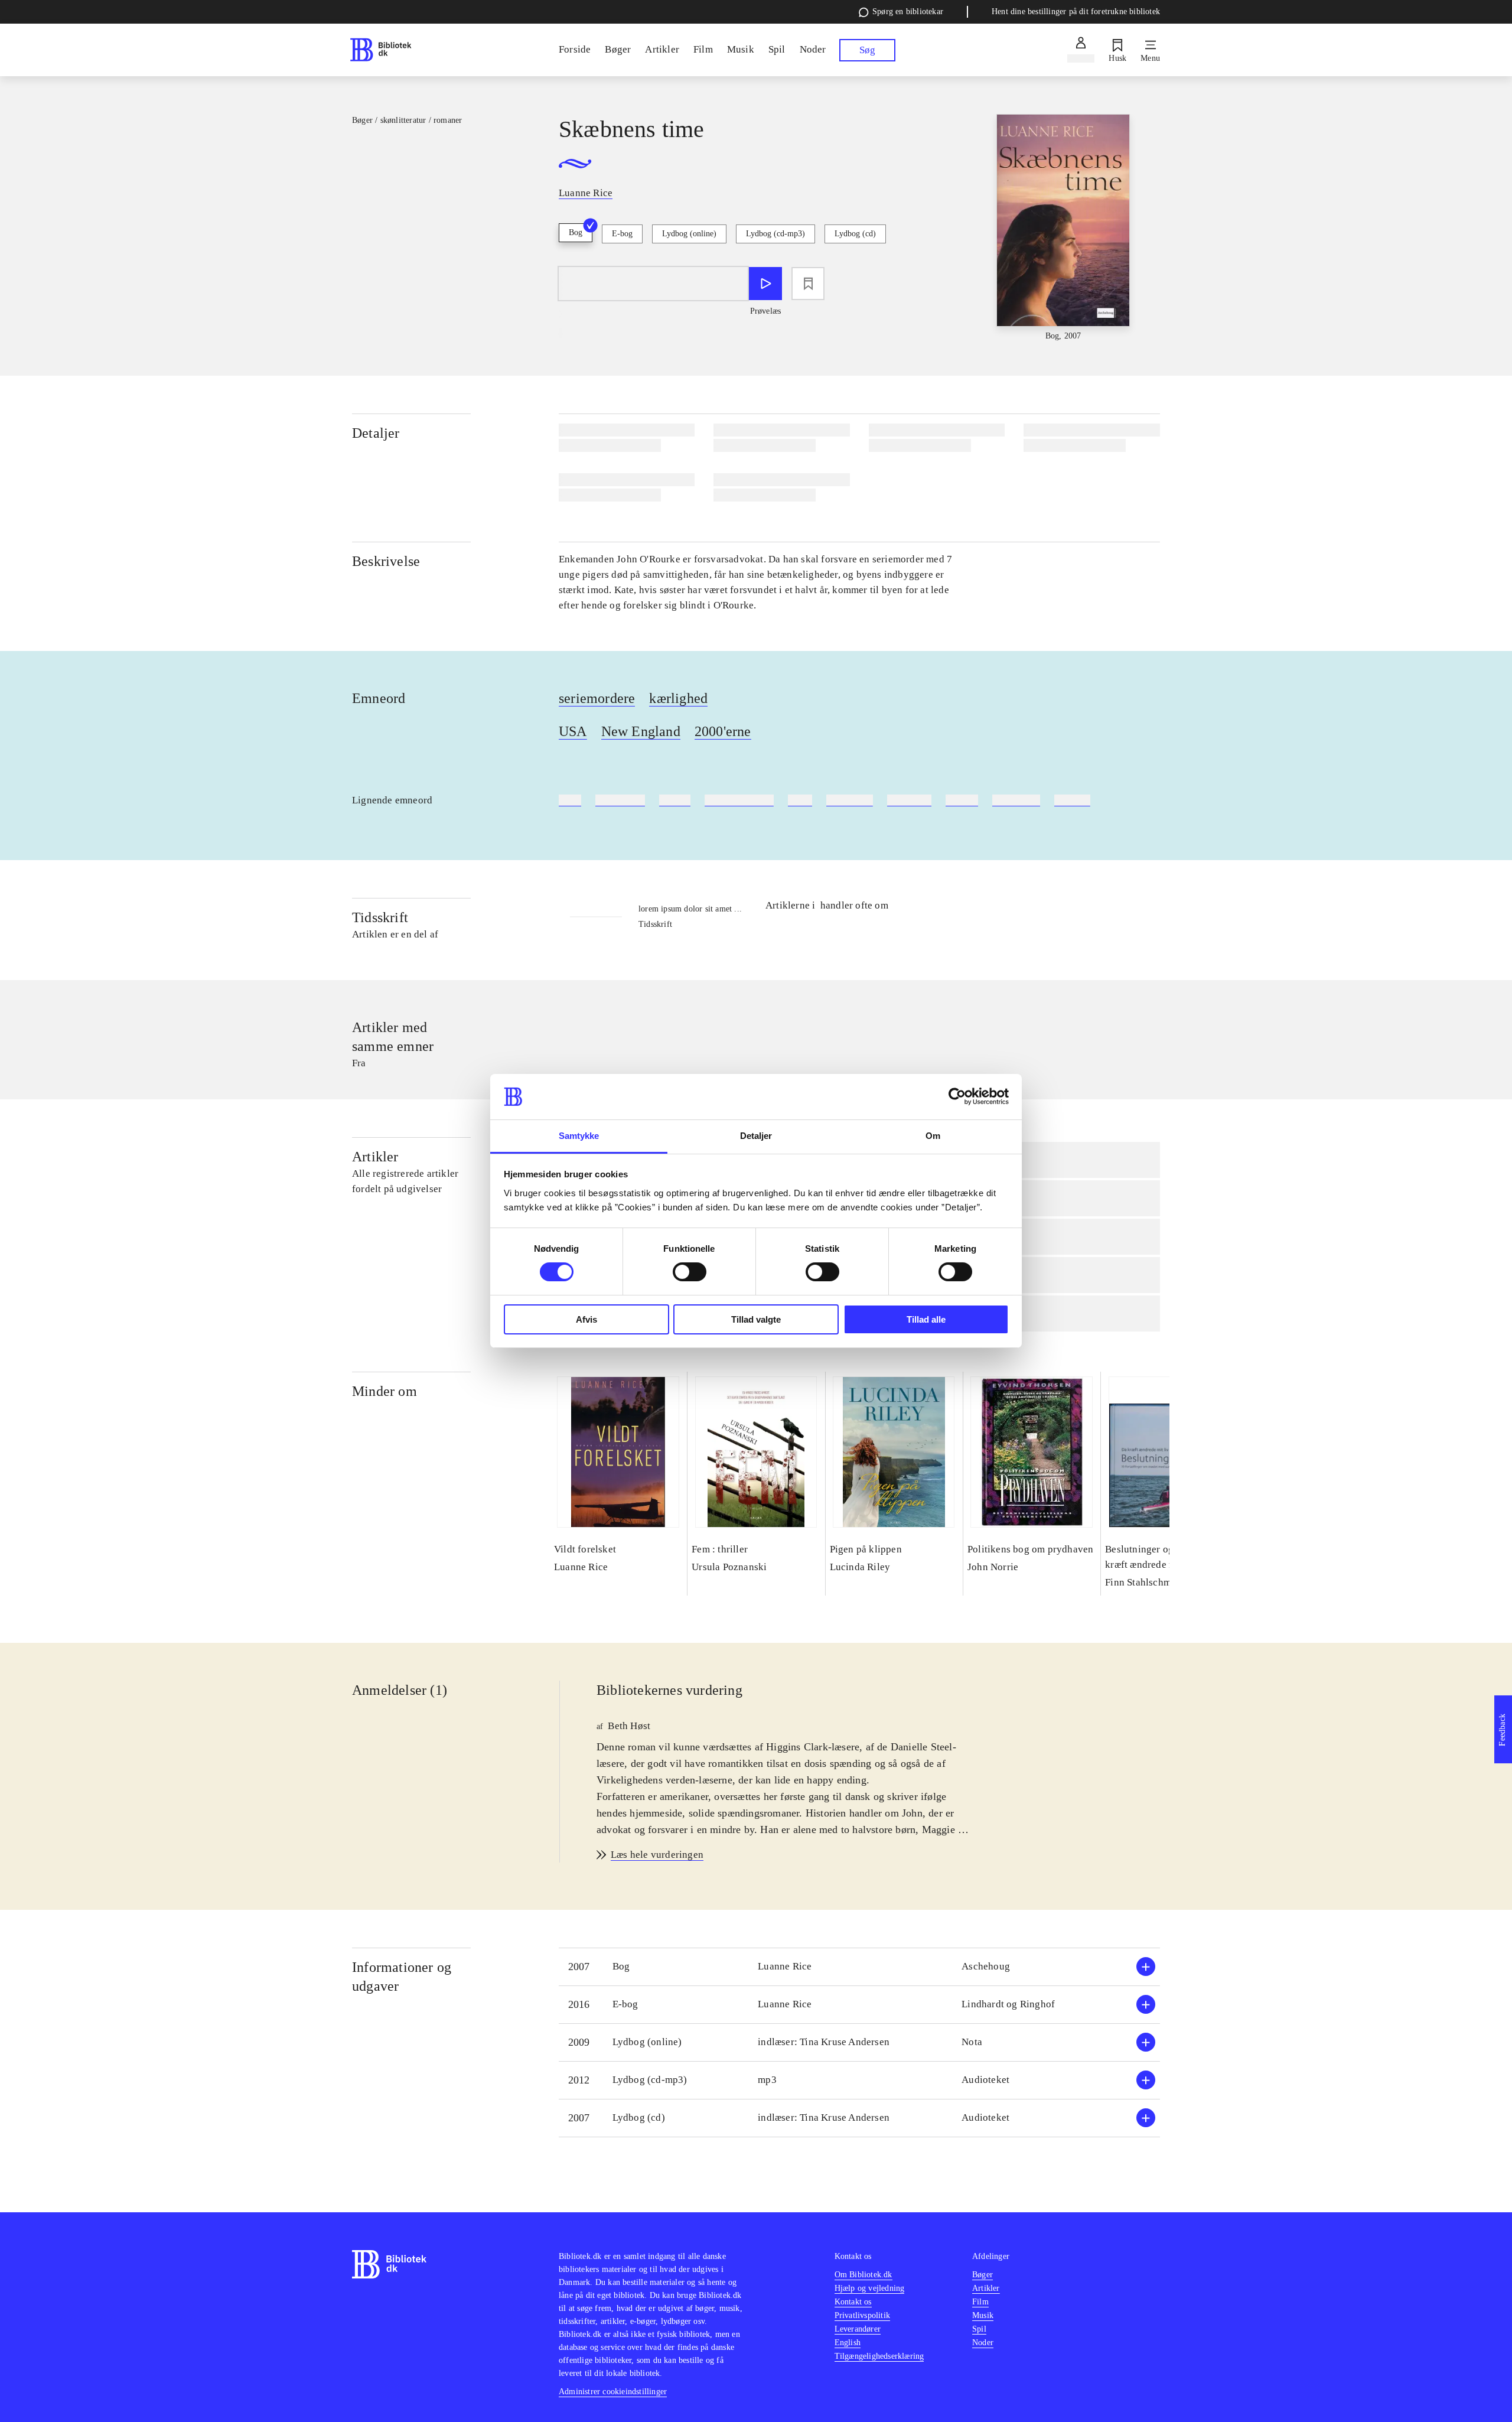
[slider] (1063, 228)
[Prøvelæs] (765, 284)
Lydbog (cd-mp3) (775, 234)
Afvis (586, 1319)
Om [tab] (933, 1136)
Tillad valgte (756, 1319)
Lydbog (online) (689, 234)
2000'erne (723, 731)
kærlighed (678, 698)
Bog (576, 232)
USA (573, 731)
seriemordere (597, 698)
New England (641, 731)
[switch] (690, 1272)
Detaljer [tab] (756, 1136)
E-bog (622, 234)
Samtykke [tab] (579, 1136)
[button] (859, 1967)
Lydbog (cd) (855, 234)
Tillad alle (926, 1319)
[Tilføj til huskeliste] (808, 284)
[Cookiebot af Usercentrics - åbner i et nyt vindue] (957, 1096)
